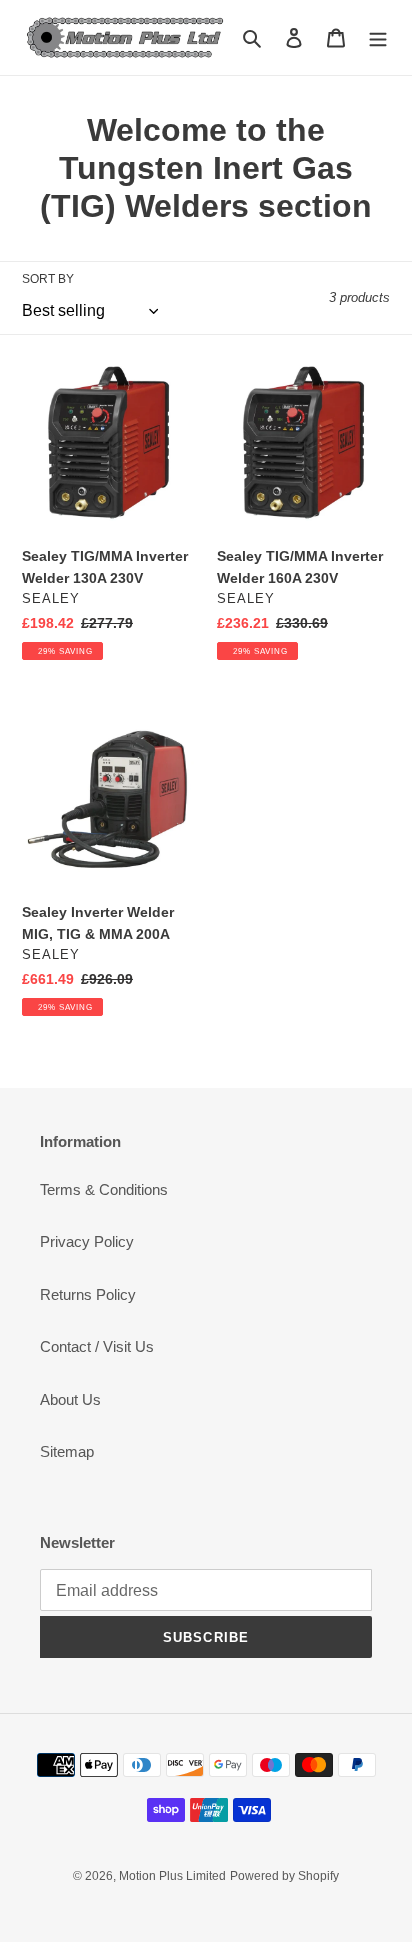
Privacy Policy (87, 1241)
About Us (70, 1399)
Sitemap (67, 1451)
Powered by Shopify (284, 1876)
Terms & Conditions (104, 1189)
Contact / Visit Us (97, 1346)
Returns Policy (88, 1294)
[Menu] (378, 37)
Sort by (48, 279)
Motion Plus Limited (172, 1876)
